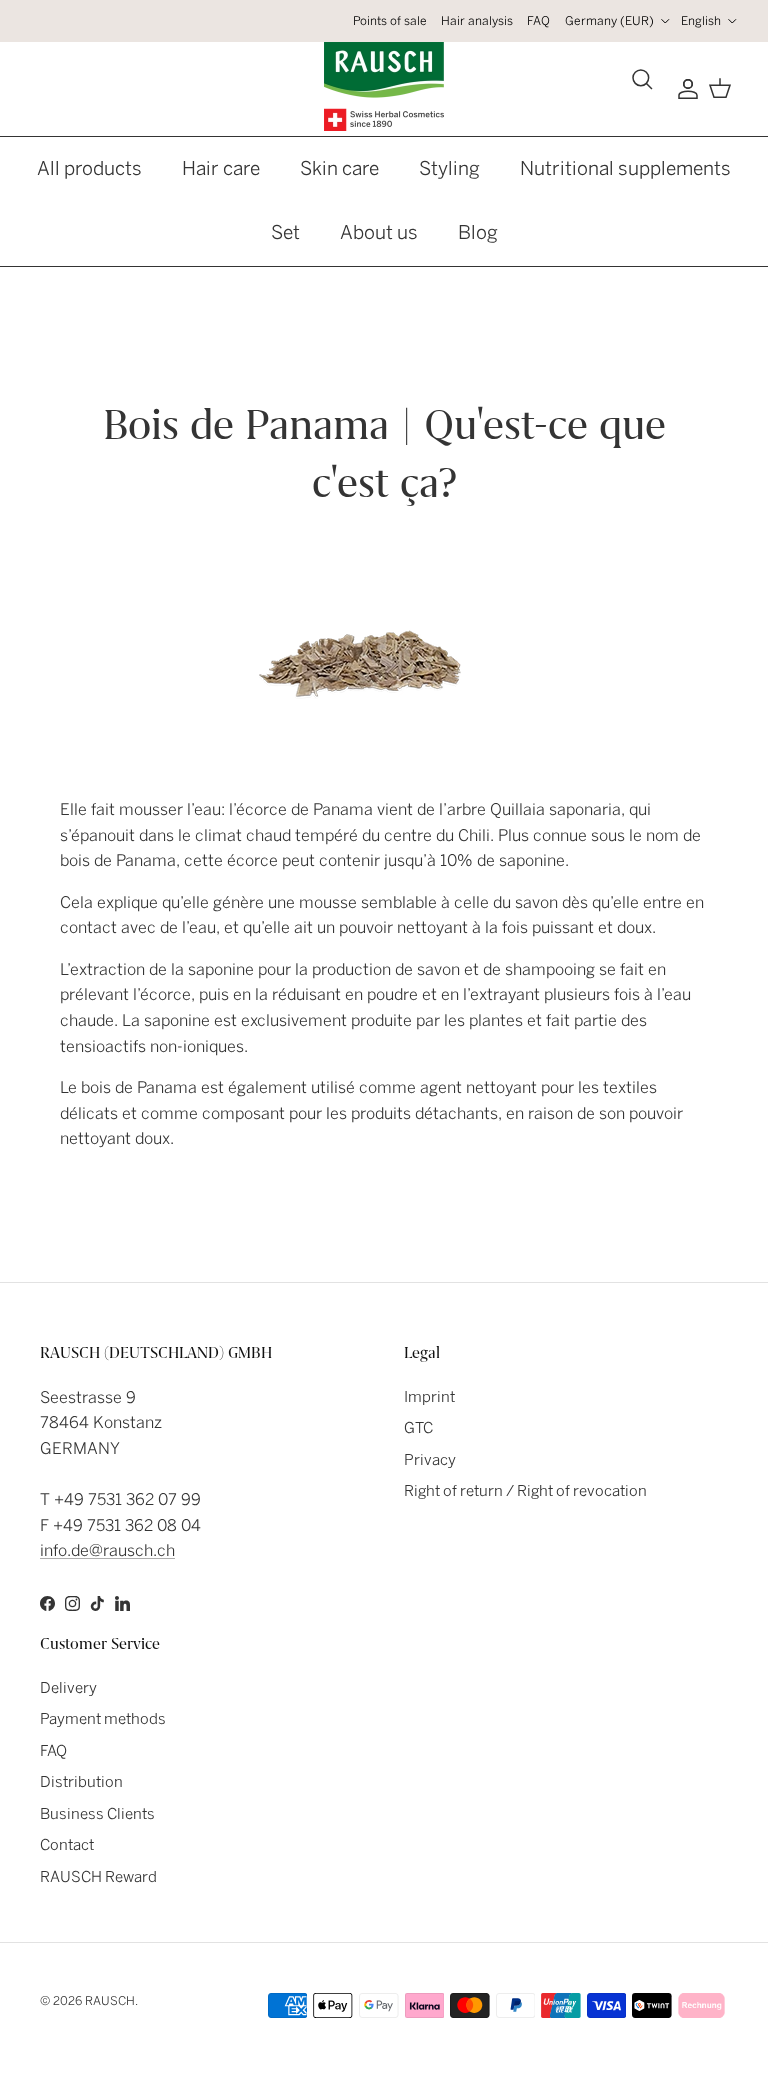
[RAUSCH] (384, 86)
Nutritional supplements (625, 168)
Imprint (429, 1397)
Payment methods (103, 1719)
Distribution (81, 1782)
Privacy (430, 1460)
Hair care (221, 168)
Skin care (339, 168)
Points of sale (390, 21)
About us (379, 232)
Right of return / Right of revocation (525, 1491)
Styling (449, 168)
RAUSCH (110, 2001)
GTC (418, 1428)
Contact (67, 1845)
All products (89, 168)
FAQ (538, 21)
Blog (478, 232)
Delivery (68, 1688)
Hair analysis (477, 21)
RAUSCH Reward (98, 1877)
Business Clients (97, 1814)
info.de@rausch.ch (107, 1550)
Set (285, 232)
